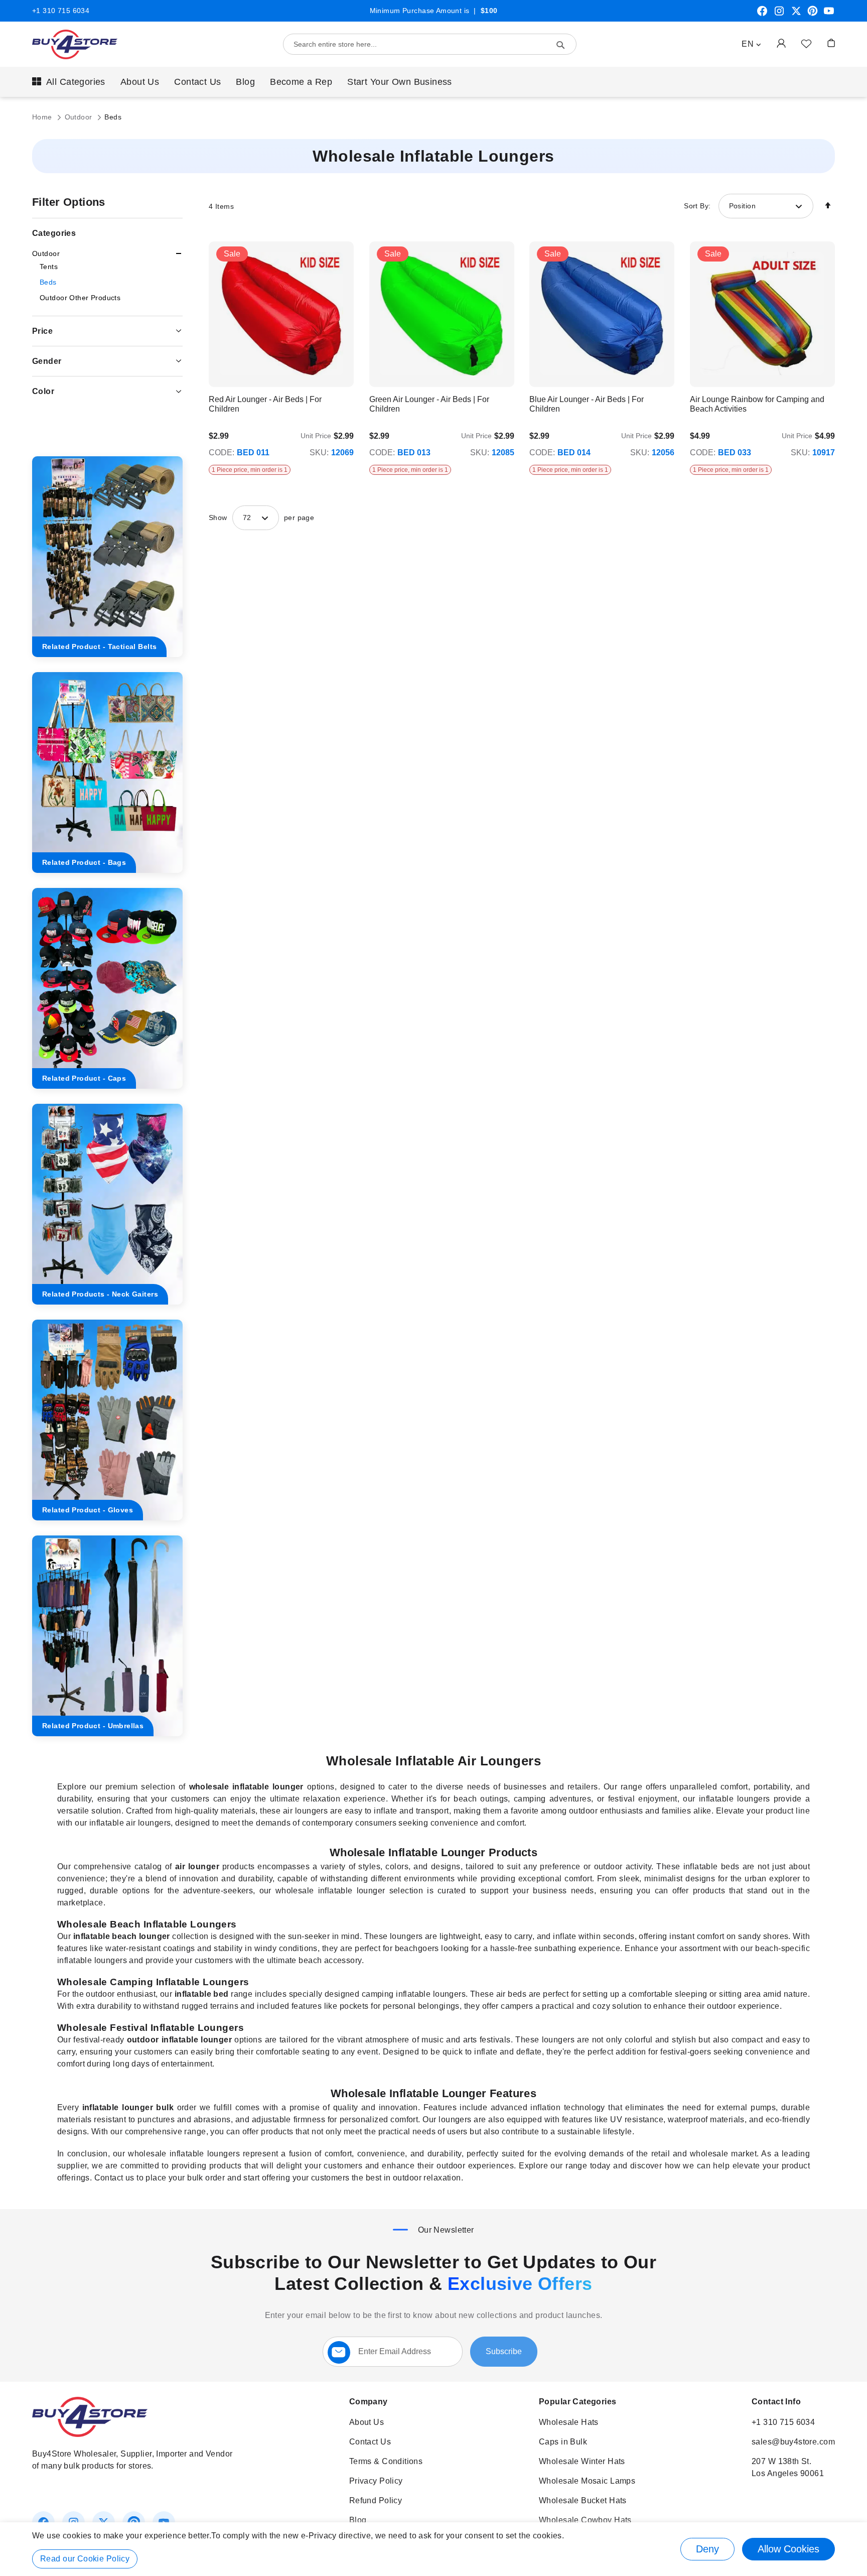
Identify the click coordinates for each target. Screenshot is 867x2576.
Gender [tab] (47, 361)
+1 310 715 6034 (61, 11)
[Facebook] (762, 15)
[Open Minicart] (831, 43)
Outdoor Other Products (80, 298)
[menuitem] (69, 82)
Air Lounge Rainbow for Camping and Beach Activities (757, 404)
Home (43, 117)
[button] (751, 44)
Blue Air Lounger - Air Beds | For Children (587, 404)
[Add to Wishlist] (806, 43)
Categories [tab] (54, 233)
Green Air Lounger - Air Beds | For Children (429, 404)
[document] (434, 2549)
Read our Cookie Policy (85, 2559)
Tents (49, 267)
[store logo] (75, 44)
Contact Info (776, 2402)
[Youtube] (829, 15)
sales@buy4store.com (793, 2442)
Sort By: (697, 206)
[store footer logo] (90, 2434)
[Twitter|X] (796, 15)
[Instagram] (779, 15)
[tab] (107, 254)
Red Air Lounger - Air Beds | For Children (265, 404)
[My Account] (781, 43)
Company (369, 2402)
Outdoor (80, 117)
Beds (48, 282)
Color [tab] (43, 391)
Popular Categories (578, 2402)
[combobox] (430, 44)
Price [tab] (42, 331)
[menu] (434, 82)
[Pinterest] (813, 15)
